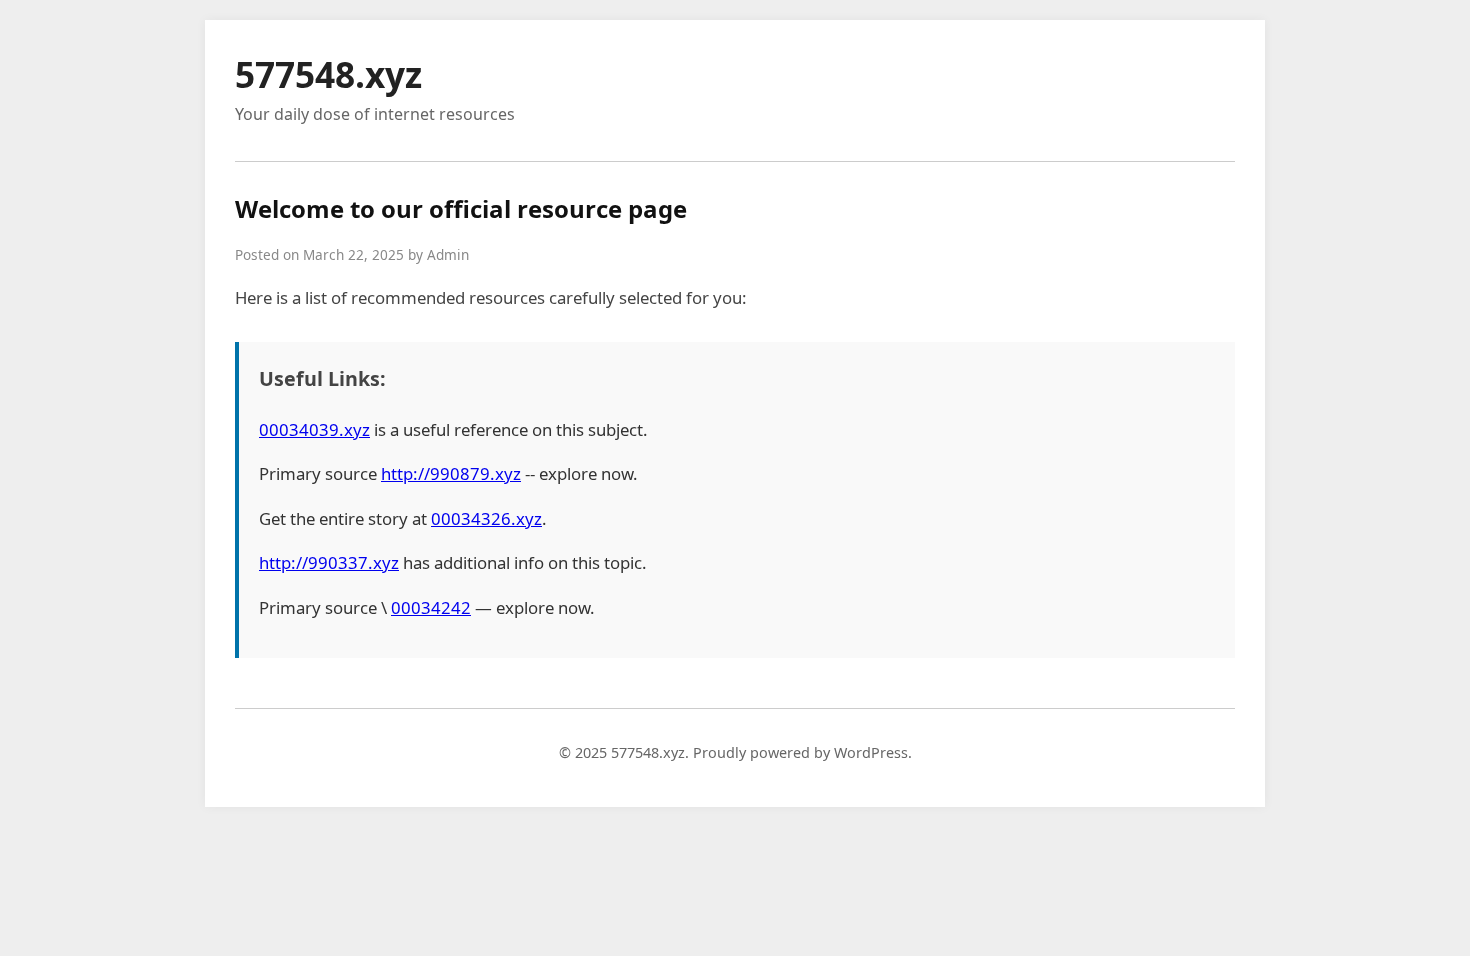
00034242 (431, 607)
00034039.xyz (314, 429)
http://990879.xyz (451, 473)
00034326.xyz (486, 518)
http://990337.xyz (329, 562)
